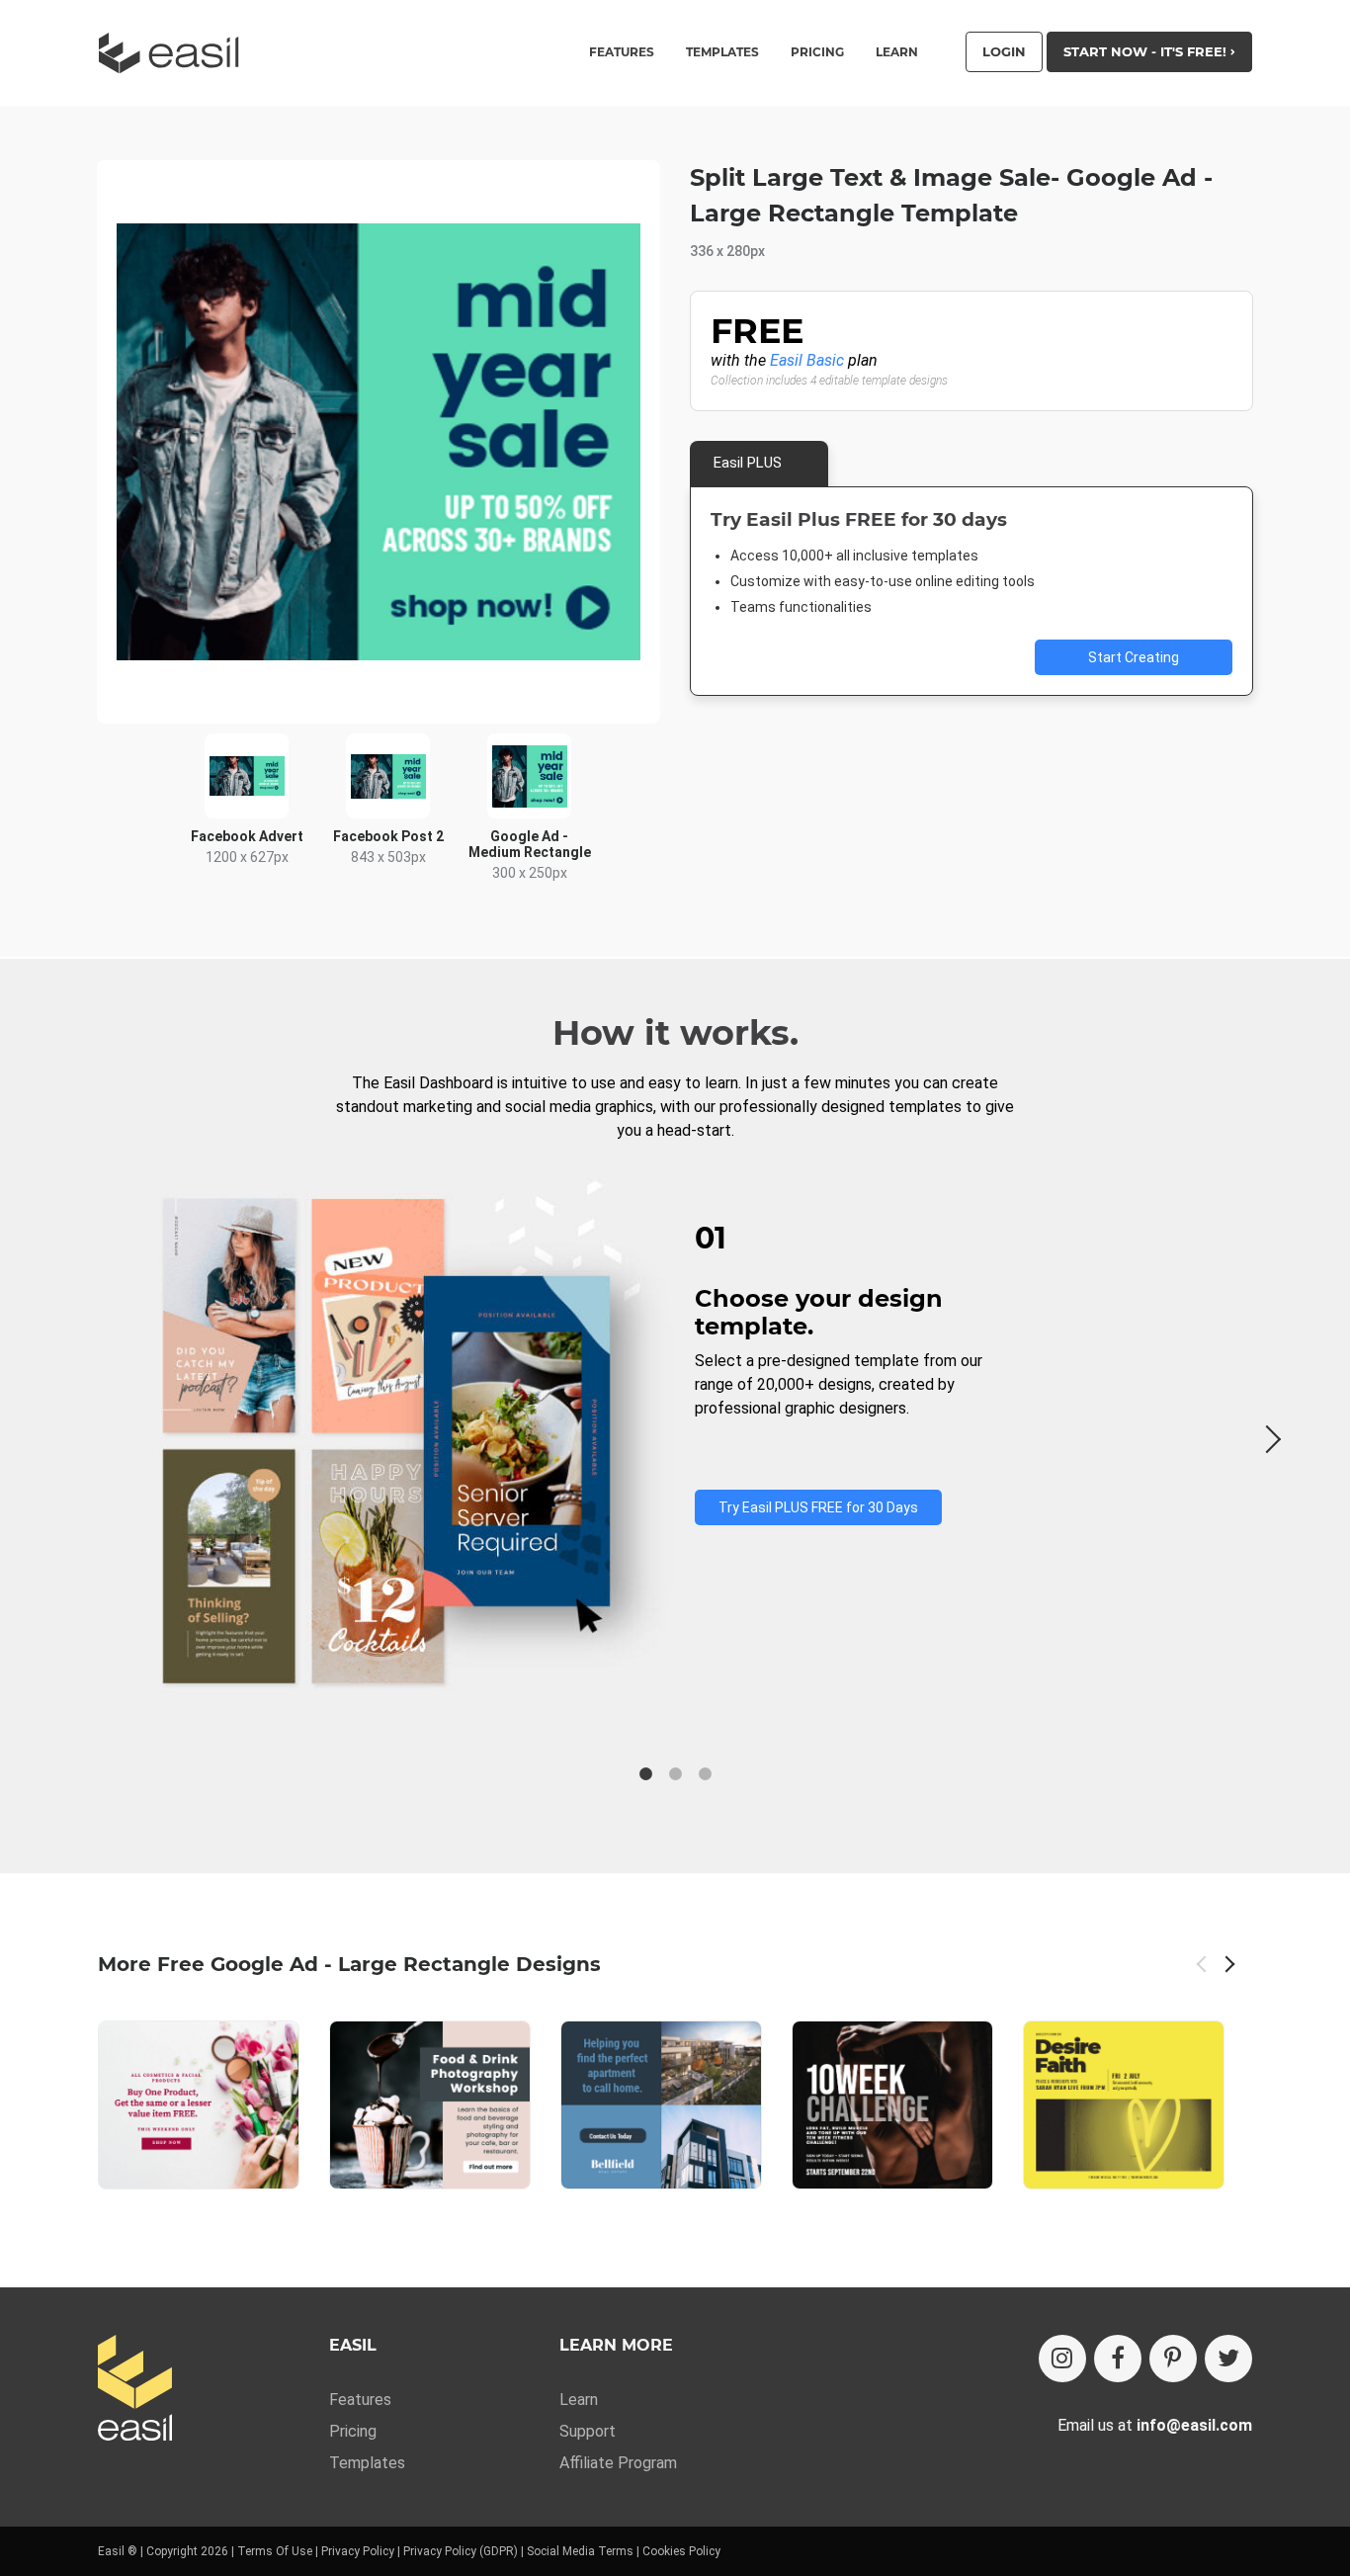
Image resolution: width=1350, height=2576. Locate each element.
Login (1004, 51)
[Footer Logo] (135, 2390)
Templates (367, 2463)
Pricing (817, 52)
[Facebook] (1118, 2359)
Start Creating (1134, 657)
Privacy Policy (358, 2551)
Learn (897, 52)
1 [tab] (645, 1774)
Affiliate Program (618, 2463)
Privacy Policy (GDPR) (461, 2551)
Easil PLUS (748, 463)
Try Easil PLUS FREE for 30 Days (818, 1507)
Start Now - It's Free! (1147, 51)
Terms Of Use (275, 2551)
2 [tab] (675, 1774)
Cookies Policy (681, 2551)
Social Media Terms (580, 2551)
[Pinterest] (1173, 2359)
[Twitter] (1228, 2359)
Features (360, 2400)
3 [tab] (705, 1774)
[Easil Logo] (175, 53)
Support (588, 2431)
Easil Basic (807, 360)
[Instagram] (1062, 2359)
